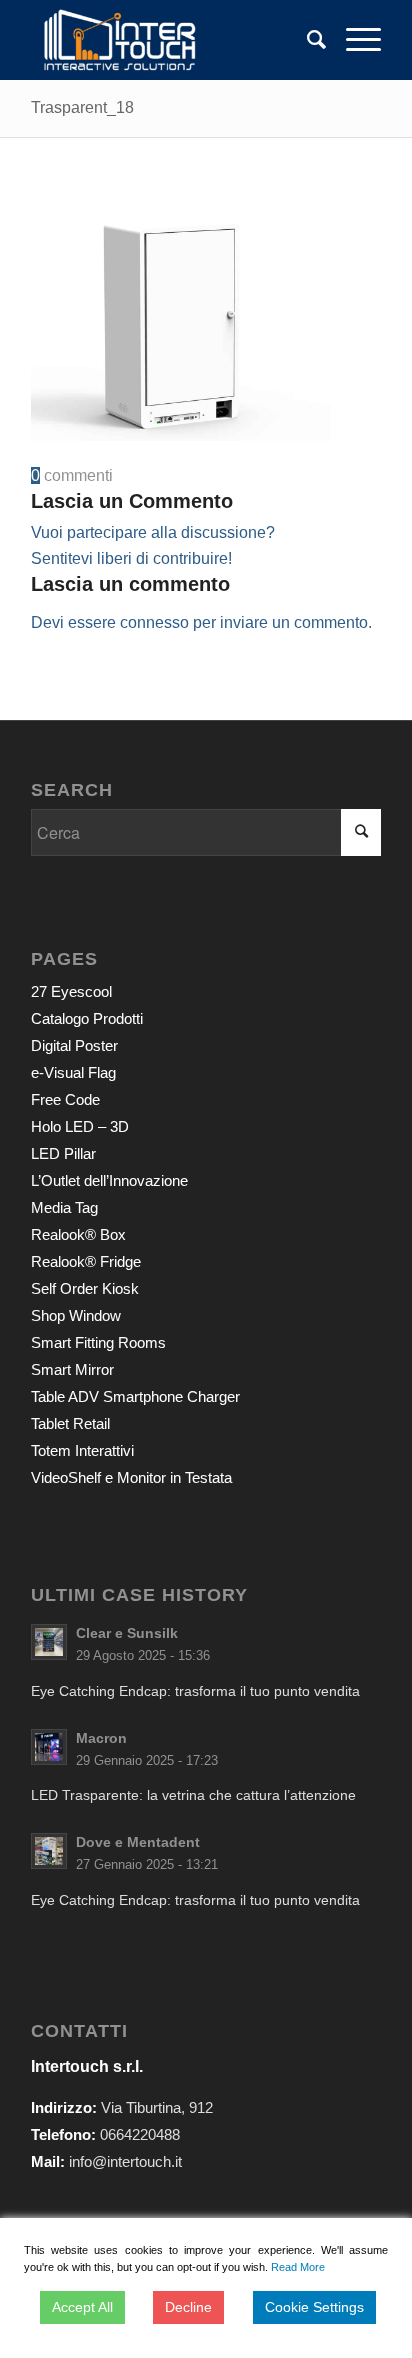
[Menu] (353, 40)
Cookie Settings (314, 2307)
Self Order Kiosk (85, 1288)
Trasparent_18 (82, 107)
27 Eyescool (71, 991)
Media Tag (64, 1207)
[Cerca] (306, 40)
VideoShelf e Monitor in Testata (131, 1477)
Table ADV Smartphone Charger (135, 1396)
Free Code (65, 1099)
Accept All (82, 2307)
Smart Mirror (72, 1369)
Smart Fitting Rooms (98, 1342)
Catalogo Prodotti (87, 1018)
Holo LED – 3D (80, 1126)
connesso (154, 622)
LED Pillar (63, 1153)
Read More (298, 2267)
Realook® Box (78, 1234)
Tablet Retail (70, 1423)
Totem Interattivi (82, 1450)
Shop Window (76, 1315)
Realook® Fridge (86, 1261)
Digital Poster (74, 1045)
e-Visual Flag (73, 1072)
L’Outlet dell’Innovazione (109, 1180)
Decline (188, 2307)
